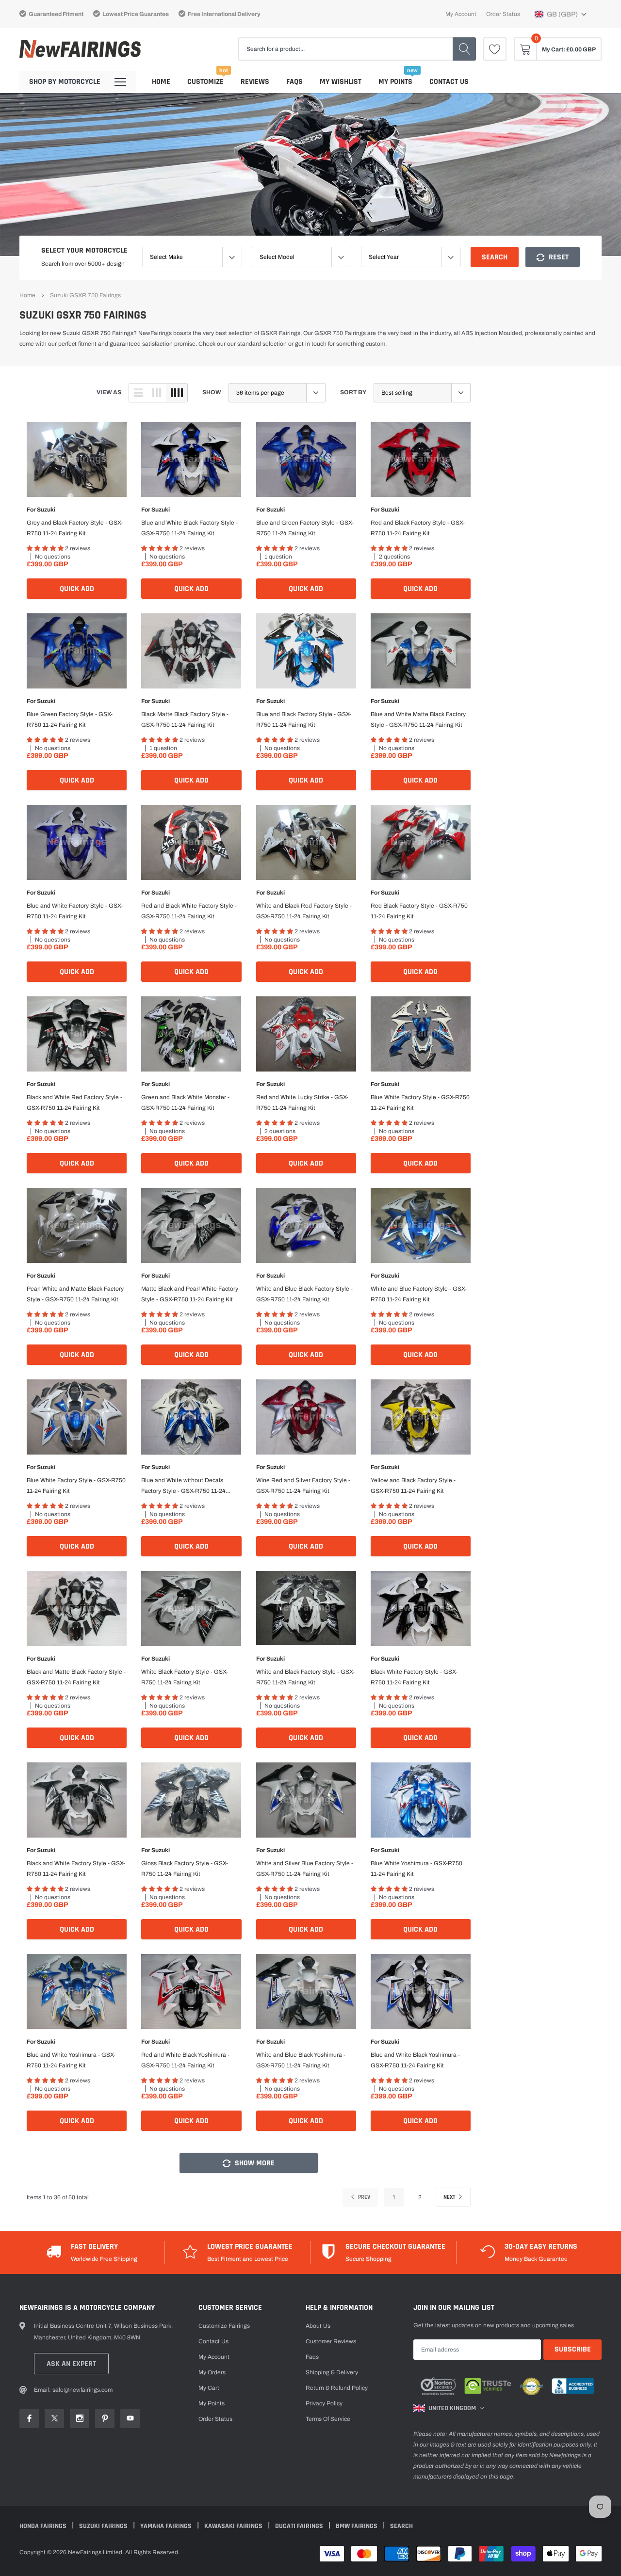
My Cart (209, 2388)
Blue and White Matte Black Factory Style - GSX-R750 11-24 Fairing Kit (418, 720)
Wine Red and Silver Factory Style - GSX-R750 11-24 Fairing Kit (303, 1486)
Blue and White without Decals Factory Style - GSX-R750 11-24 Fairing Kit (183, 1487)
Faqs (294, 82)
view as (109, 392)
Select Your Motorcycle (84, 250)
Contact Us (449, 82)
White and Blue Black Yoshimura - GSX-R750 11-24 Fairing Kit (301, 2060)
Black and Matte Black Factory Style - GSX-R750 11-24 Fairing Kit (76, 1677)
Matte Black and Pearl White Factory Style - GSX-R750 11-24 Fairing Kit (190, 1294)
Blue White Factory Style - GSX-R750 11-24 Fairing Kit (420, 1103)
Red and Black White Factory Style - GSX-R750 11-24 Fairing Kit (189, 911)
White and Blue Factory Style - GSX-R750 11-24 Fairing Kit (419, 1294)
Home (161, 82)
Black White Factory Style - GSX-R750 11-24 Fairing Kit (414, 1677)
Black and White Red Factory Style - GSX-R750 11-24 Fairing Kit (74, 1103)
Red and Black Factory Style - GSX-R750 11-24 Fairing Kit (418, 528)
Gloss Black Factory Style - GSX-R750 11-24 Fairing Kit (185, 1869)
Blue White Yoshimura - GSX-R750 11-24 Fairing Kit (417, 1869)
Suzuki (46, 510)
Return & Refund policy (337, 2388)
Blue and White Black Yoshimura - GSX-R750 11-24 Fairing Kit (415, 2060)
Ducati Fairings (300, 2526)
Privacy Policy (324, 2403)
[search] (464, 49)
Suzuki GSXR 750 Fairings (85, 295)
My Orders (212, 2372)
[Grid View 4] (177, 393)
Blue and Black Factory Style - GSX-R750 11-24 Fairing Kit (304, 720)
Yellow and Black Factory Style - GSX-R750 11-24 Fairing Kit (413, 1486)
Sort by (353, 392)
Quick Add (77, 589)
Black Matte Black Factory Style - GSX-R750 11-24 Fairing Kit (185, 720)
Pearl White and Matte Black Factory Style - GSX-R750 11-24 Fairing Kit (75, 1294)
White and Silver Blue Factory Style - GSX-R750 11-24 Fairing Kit (305, 1869)
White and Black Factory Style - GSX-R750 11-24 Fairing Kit (305, 1677)
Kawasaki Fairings (234, 2526)
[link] (495, 49)
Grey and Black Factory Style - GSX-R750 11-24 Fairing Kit (75, 528)
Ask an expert (71, 2364)
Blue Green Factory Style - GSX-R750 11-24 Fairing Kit (70, 720)
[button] (561, 14)
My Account (461, 14)
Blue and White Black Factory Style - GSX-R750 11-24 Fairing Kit (189, 528)
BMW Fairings (357, 2526)
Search (495, 257)
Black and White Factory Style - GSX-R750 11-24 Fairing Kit (76, 1869)
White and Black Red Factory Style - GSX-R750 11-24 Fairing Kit (304, 911)
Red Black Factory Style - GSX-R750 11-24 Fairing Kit (419, 911)
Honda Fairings (44, 2526)
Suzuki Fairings (104, 2526)
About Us (318, 2326)
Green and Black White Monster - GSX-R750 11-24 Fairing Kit (185, 1103)
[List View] (138, 393)
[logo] (80, 49)
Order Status (503, 14)
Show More (254, 2163)
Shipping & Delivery (332, 2372)
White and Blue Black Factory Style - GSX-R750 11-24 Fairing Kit (304, 1294)
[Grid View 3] (157, 393)
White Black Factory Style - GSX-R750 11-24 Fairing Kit (185, 1677)
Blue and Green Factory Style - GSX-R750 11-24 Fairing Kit (305, 528)
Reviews (255, 82)
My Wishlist (341, 82)
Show (212, 392)
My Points (395, 82)
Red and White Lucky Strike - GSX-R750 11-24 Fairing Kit (302, 1103)
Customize (205, 82)
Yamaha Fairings (167, 2526)
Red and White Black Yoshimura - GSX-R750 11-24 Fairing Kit (185, 2060)
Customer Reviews (331, 2341)
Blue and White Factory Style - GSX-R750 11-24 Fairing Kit (75, 911)
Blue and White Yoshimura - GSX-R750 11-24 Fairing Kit (71, 2060)
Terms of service (328, 2419)
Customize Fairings (224, 2326)
